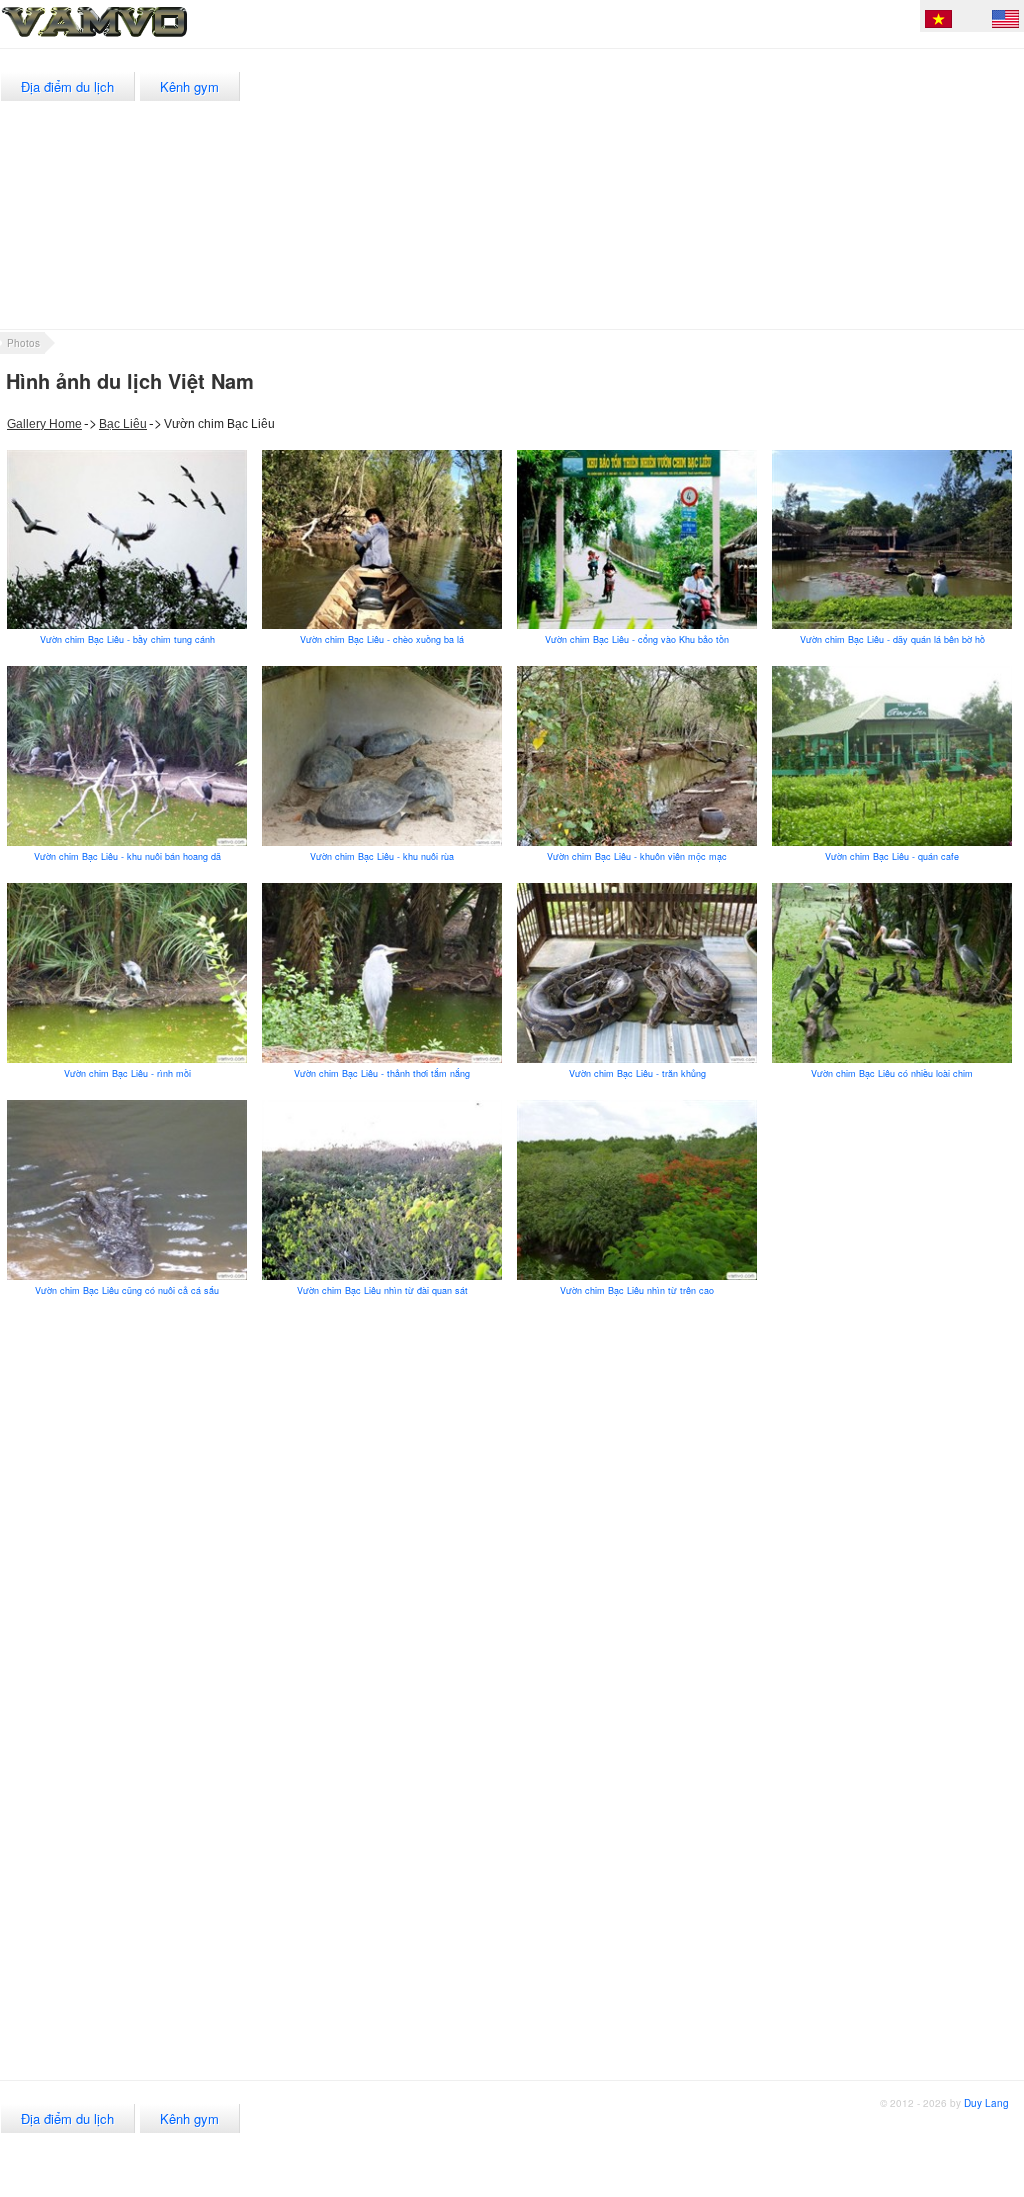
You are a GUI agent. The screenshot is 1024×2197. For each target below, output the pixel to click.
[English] (1005, 22)
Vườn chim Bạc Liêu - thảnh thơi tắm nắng (382, 1073)
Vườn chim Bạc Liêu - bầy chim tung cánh (127, 639)
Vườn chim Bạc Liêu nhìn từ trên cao (637, 1290)
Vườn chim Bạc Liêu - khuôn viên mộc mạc (637, 856)
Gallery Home (44, 424)
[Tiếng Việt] (938, 22)
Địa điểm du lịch (67, 86)
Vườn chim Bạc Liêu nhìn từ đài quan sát (382, 1290)
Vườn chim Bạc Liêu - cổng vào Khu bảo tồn (637, 639)
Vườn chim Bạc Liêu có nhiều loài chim (892, 1073)
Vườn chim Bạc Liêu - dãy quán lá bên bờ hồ (892, 639)
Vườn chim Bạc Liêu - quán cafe (892, 856)
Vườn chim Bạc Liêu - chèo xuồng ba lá (382, 639)
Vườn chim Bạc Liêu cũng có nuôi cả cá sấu (127, 1290)
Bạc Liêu (123, 424)
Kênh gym (189, 86)
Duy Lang (986, 2103)
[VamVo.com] (139, 38)
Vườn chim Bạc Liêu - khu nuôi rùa (382, 856)
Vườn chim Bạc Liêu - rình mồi (127, 1073)
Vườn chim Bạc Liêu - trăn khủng (637, 1073)
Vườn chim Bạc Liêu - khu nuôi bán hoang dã (127, 856)
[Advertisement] (660, 189)
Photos (23, 343)
